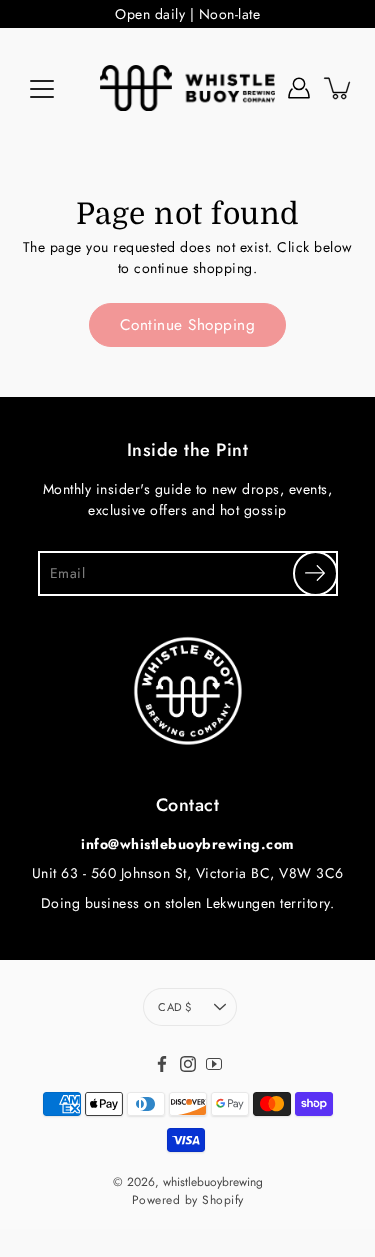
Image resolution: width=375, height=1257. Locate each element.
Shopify (223, 1200)
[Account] (299, 88)
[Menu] (42, 89)
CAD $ (174, 1007)
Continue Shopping (188, 325)
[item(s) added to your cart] (339, 88)
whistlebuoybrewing (213, 1182)
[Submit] (315, 573)
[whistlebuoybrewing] (187, 88)
